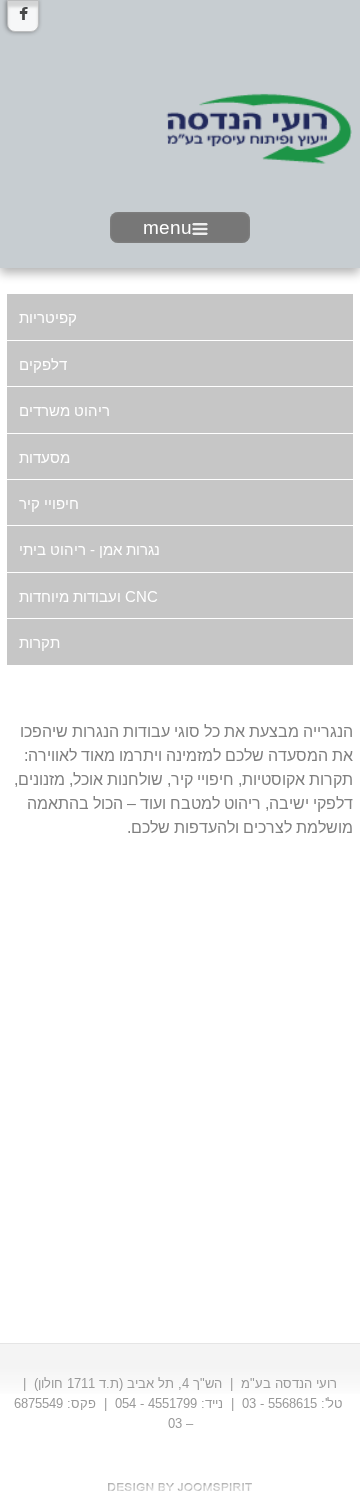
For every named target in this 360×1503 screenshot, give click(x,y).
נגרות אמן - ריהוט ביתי (89, 549)
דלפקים (43, 364)
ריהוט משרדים (64, 410)
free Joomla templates (180, 1487)
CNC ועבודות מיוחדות (88, 596)
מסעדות (44, 457)
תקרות (39, 642)
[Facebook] (23, 16)
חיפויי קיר (49, 503)
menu (167, 227)
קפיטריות (48, 317)
